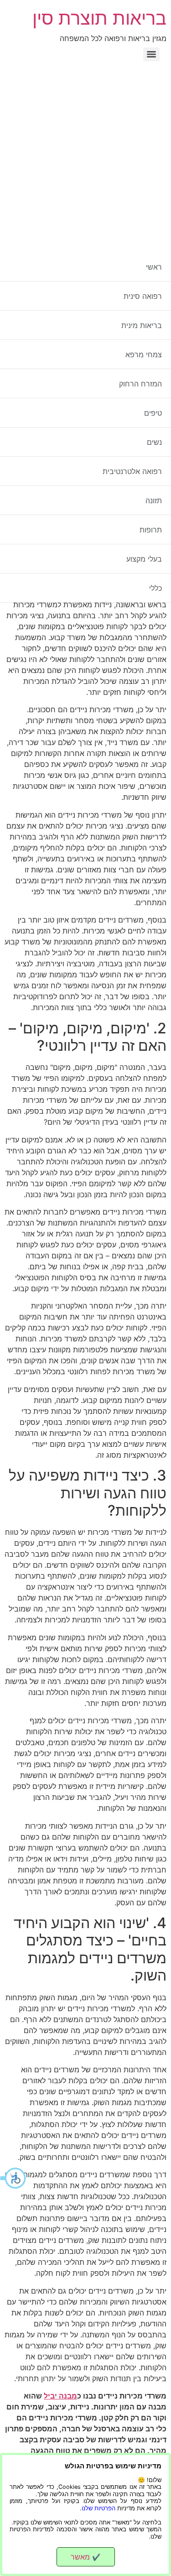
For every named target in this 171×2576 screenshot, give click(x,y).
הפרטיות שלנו (98, 2508)
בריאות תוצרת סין (99, 18)
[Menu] (151, 54)
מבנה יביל (60, 2396)
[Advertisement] (85, 155)
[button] (14, 2178)
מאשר (85, 2557)
